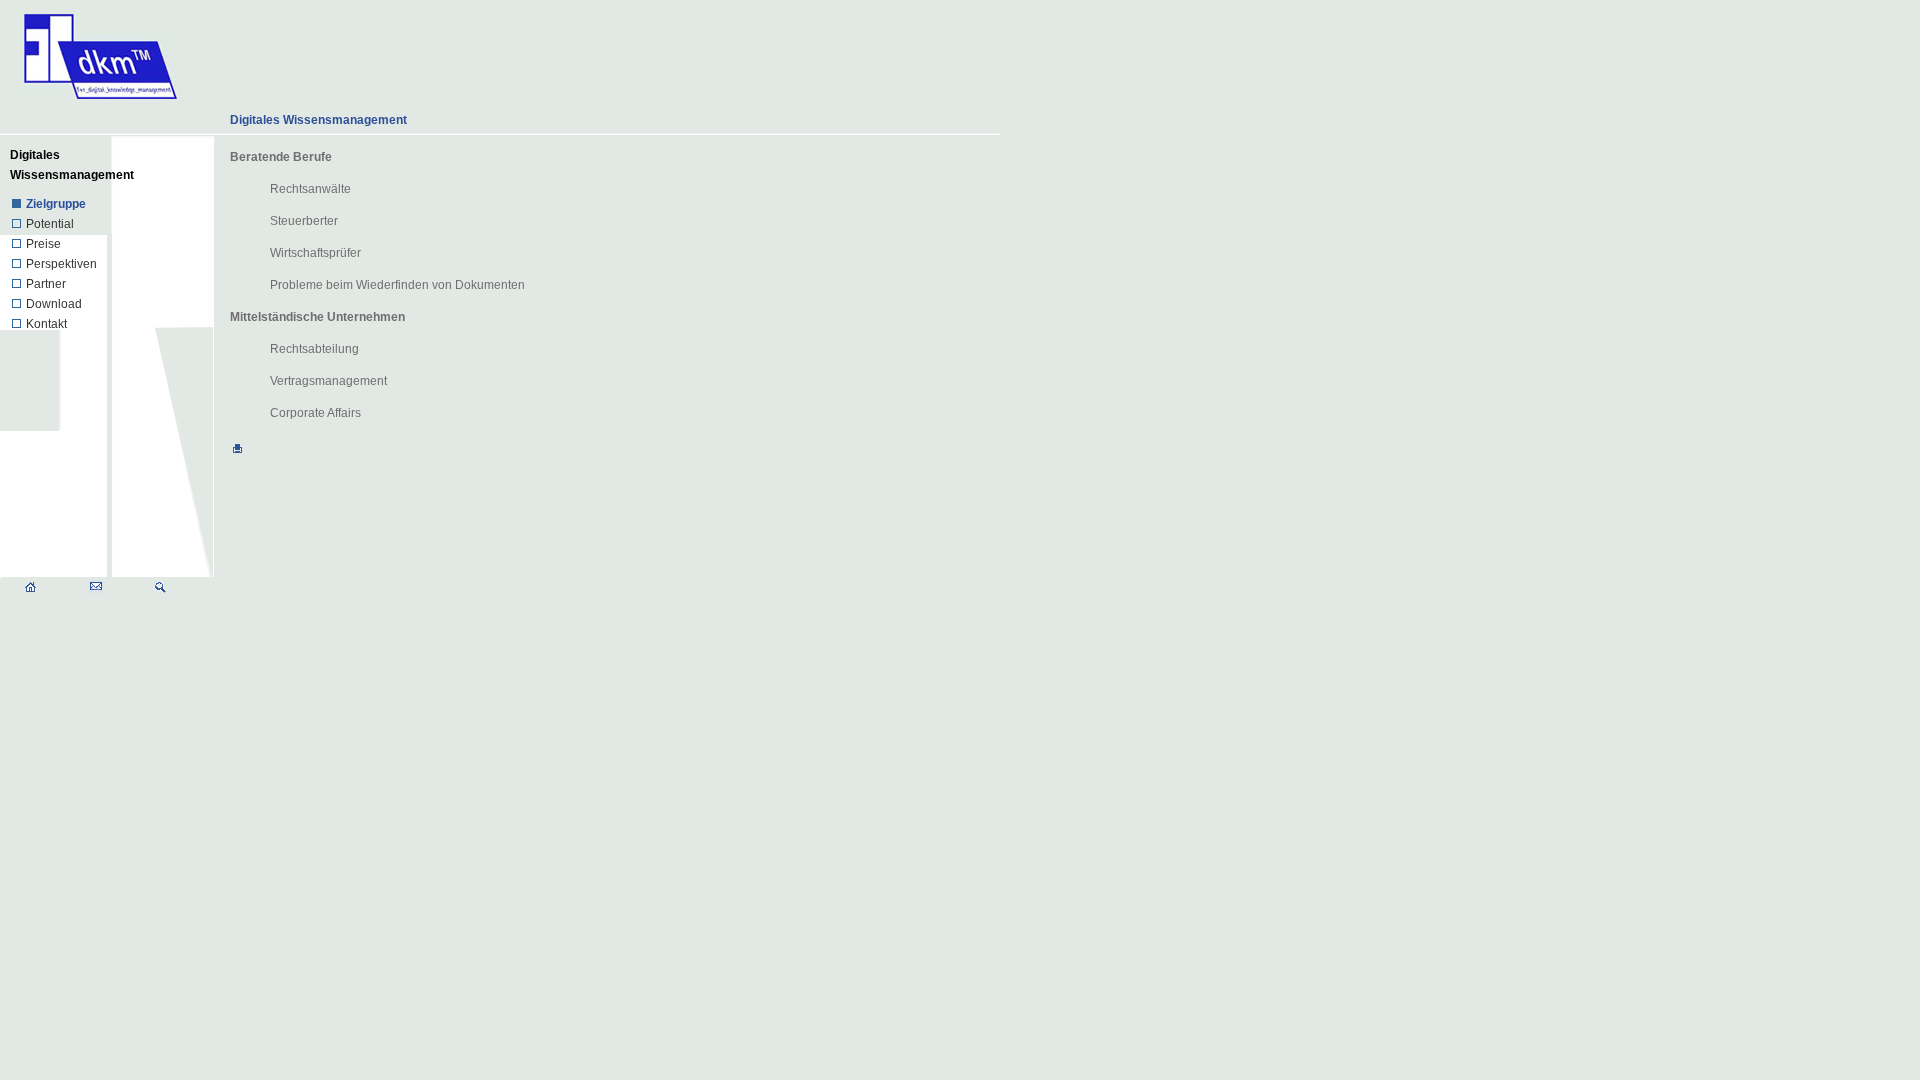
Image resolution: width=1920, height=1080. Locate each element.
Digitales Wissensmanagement (318, 120)
